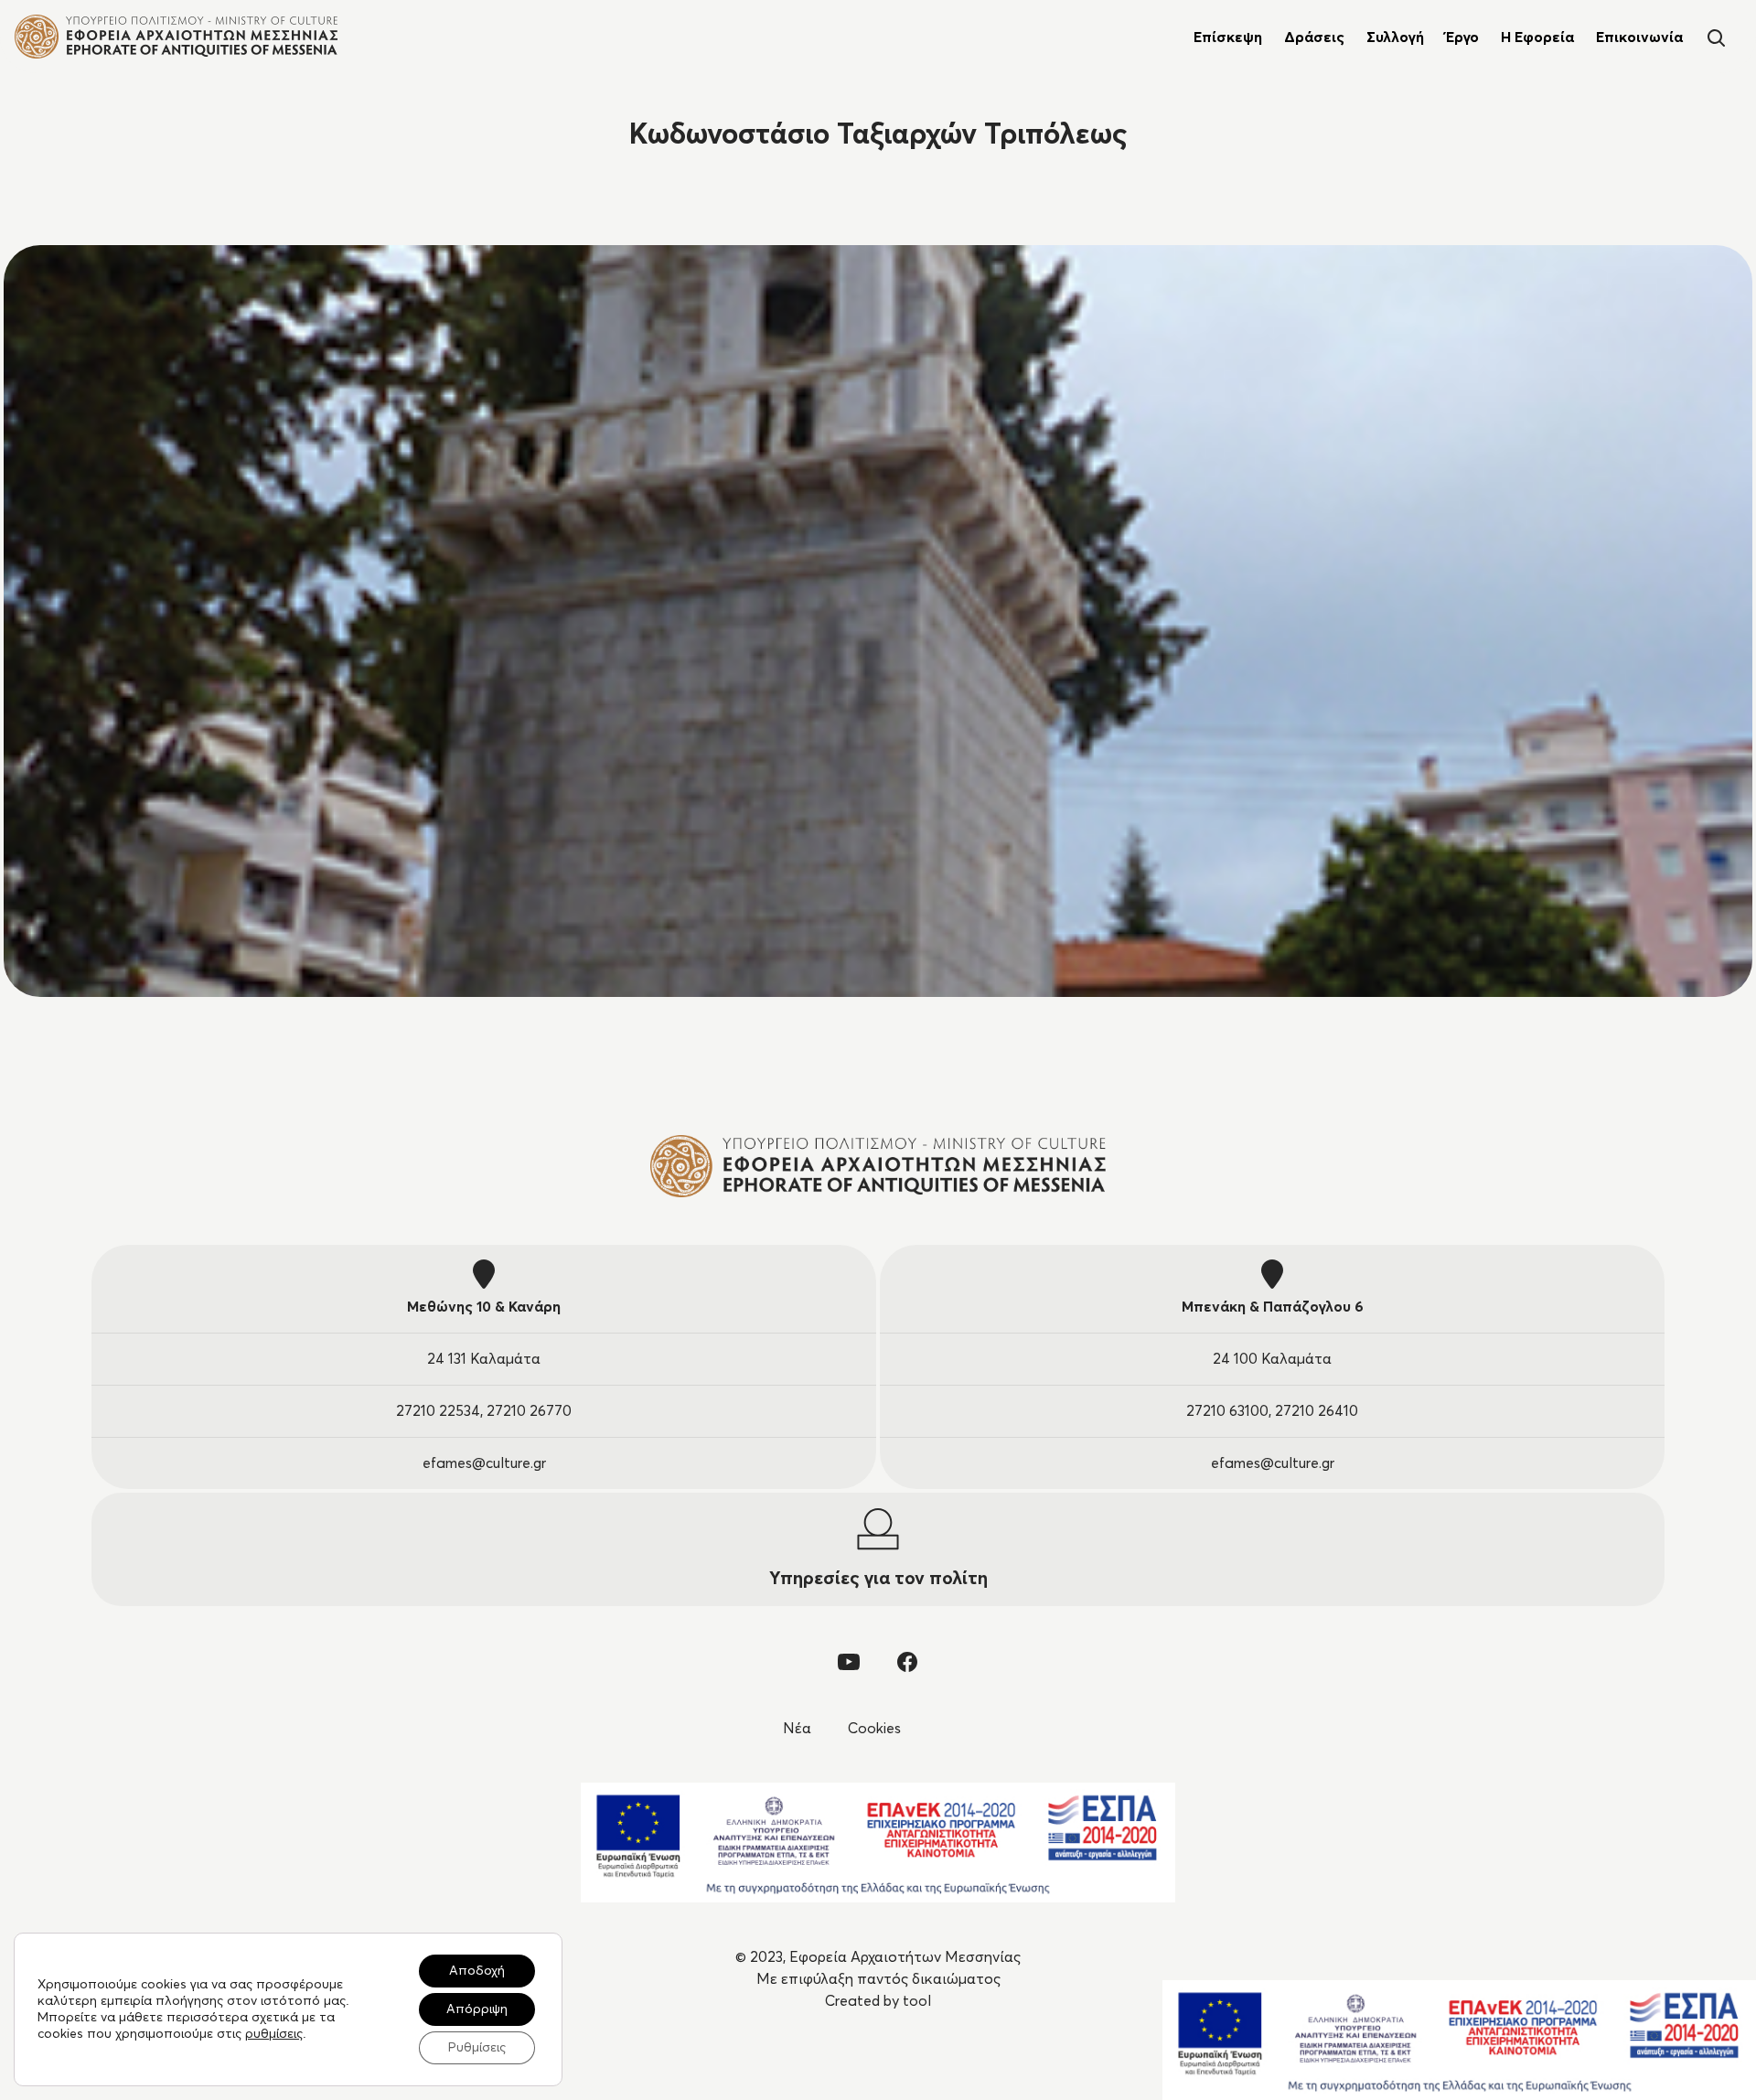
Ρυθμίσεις (477, 2048)
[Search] (1716, 36)
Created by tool (878, 2001)
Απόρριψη (477, 2009)
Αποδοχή (477, 1971)
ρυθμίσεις (274, 2034)
